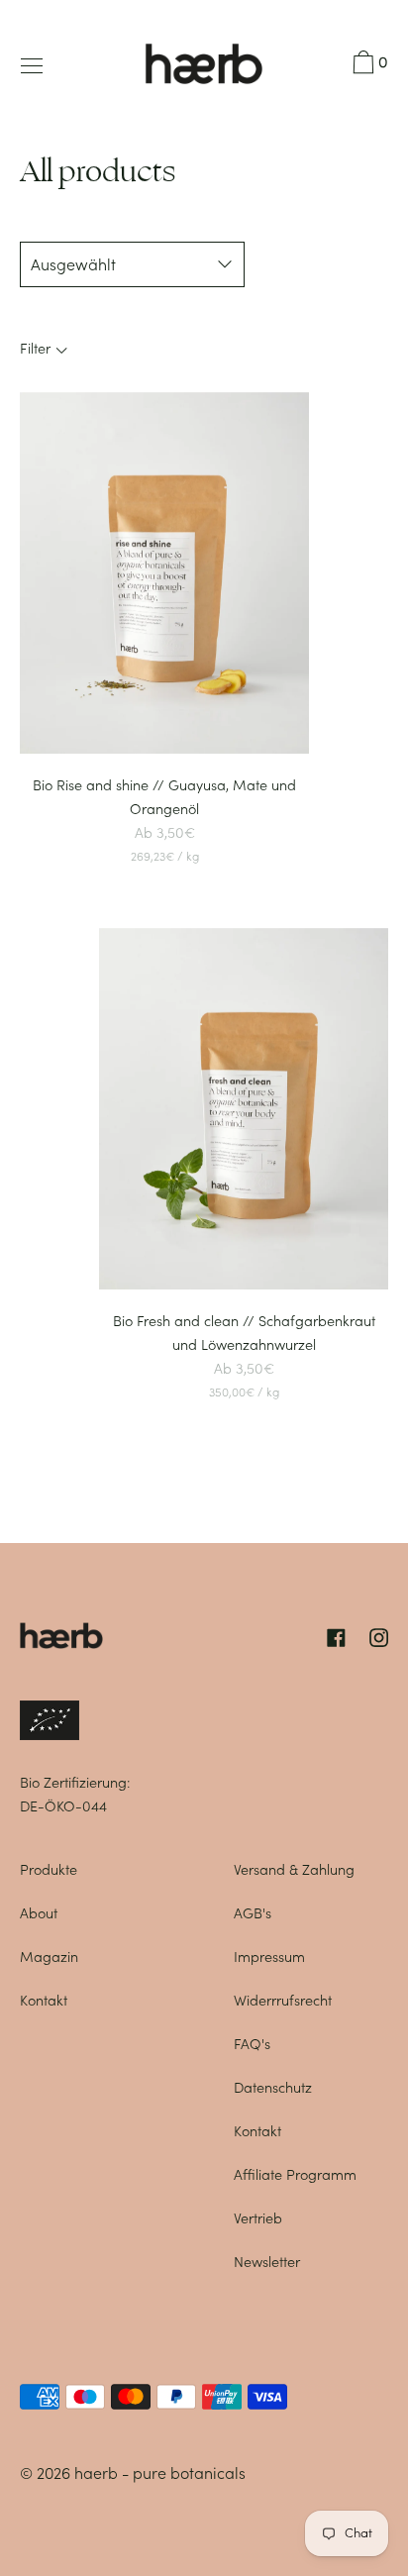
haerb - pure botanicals (160, 2473)
